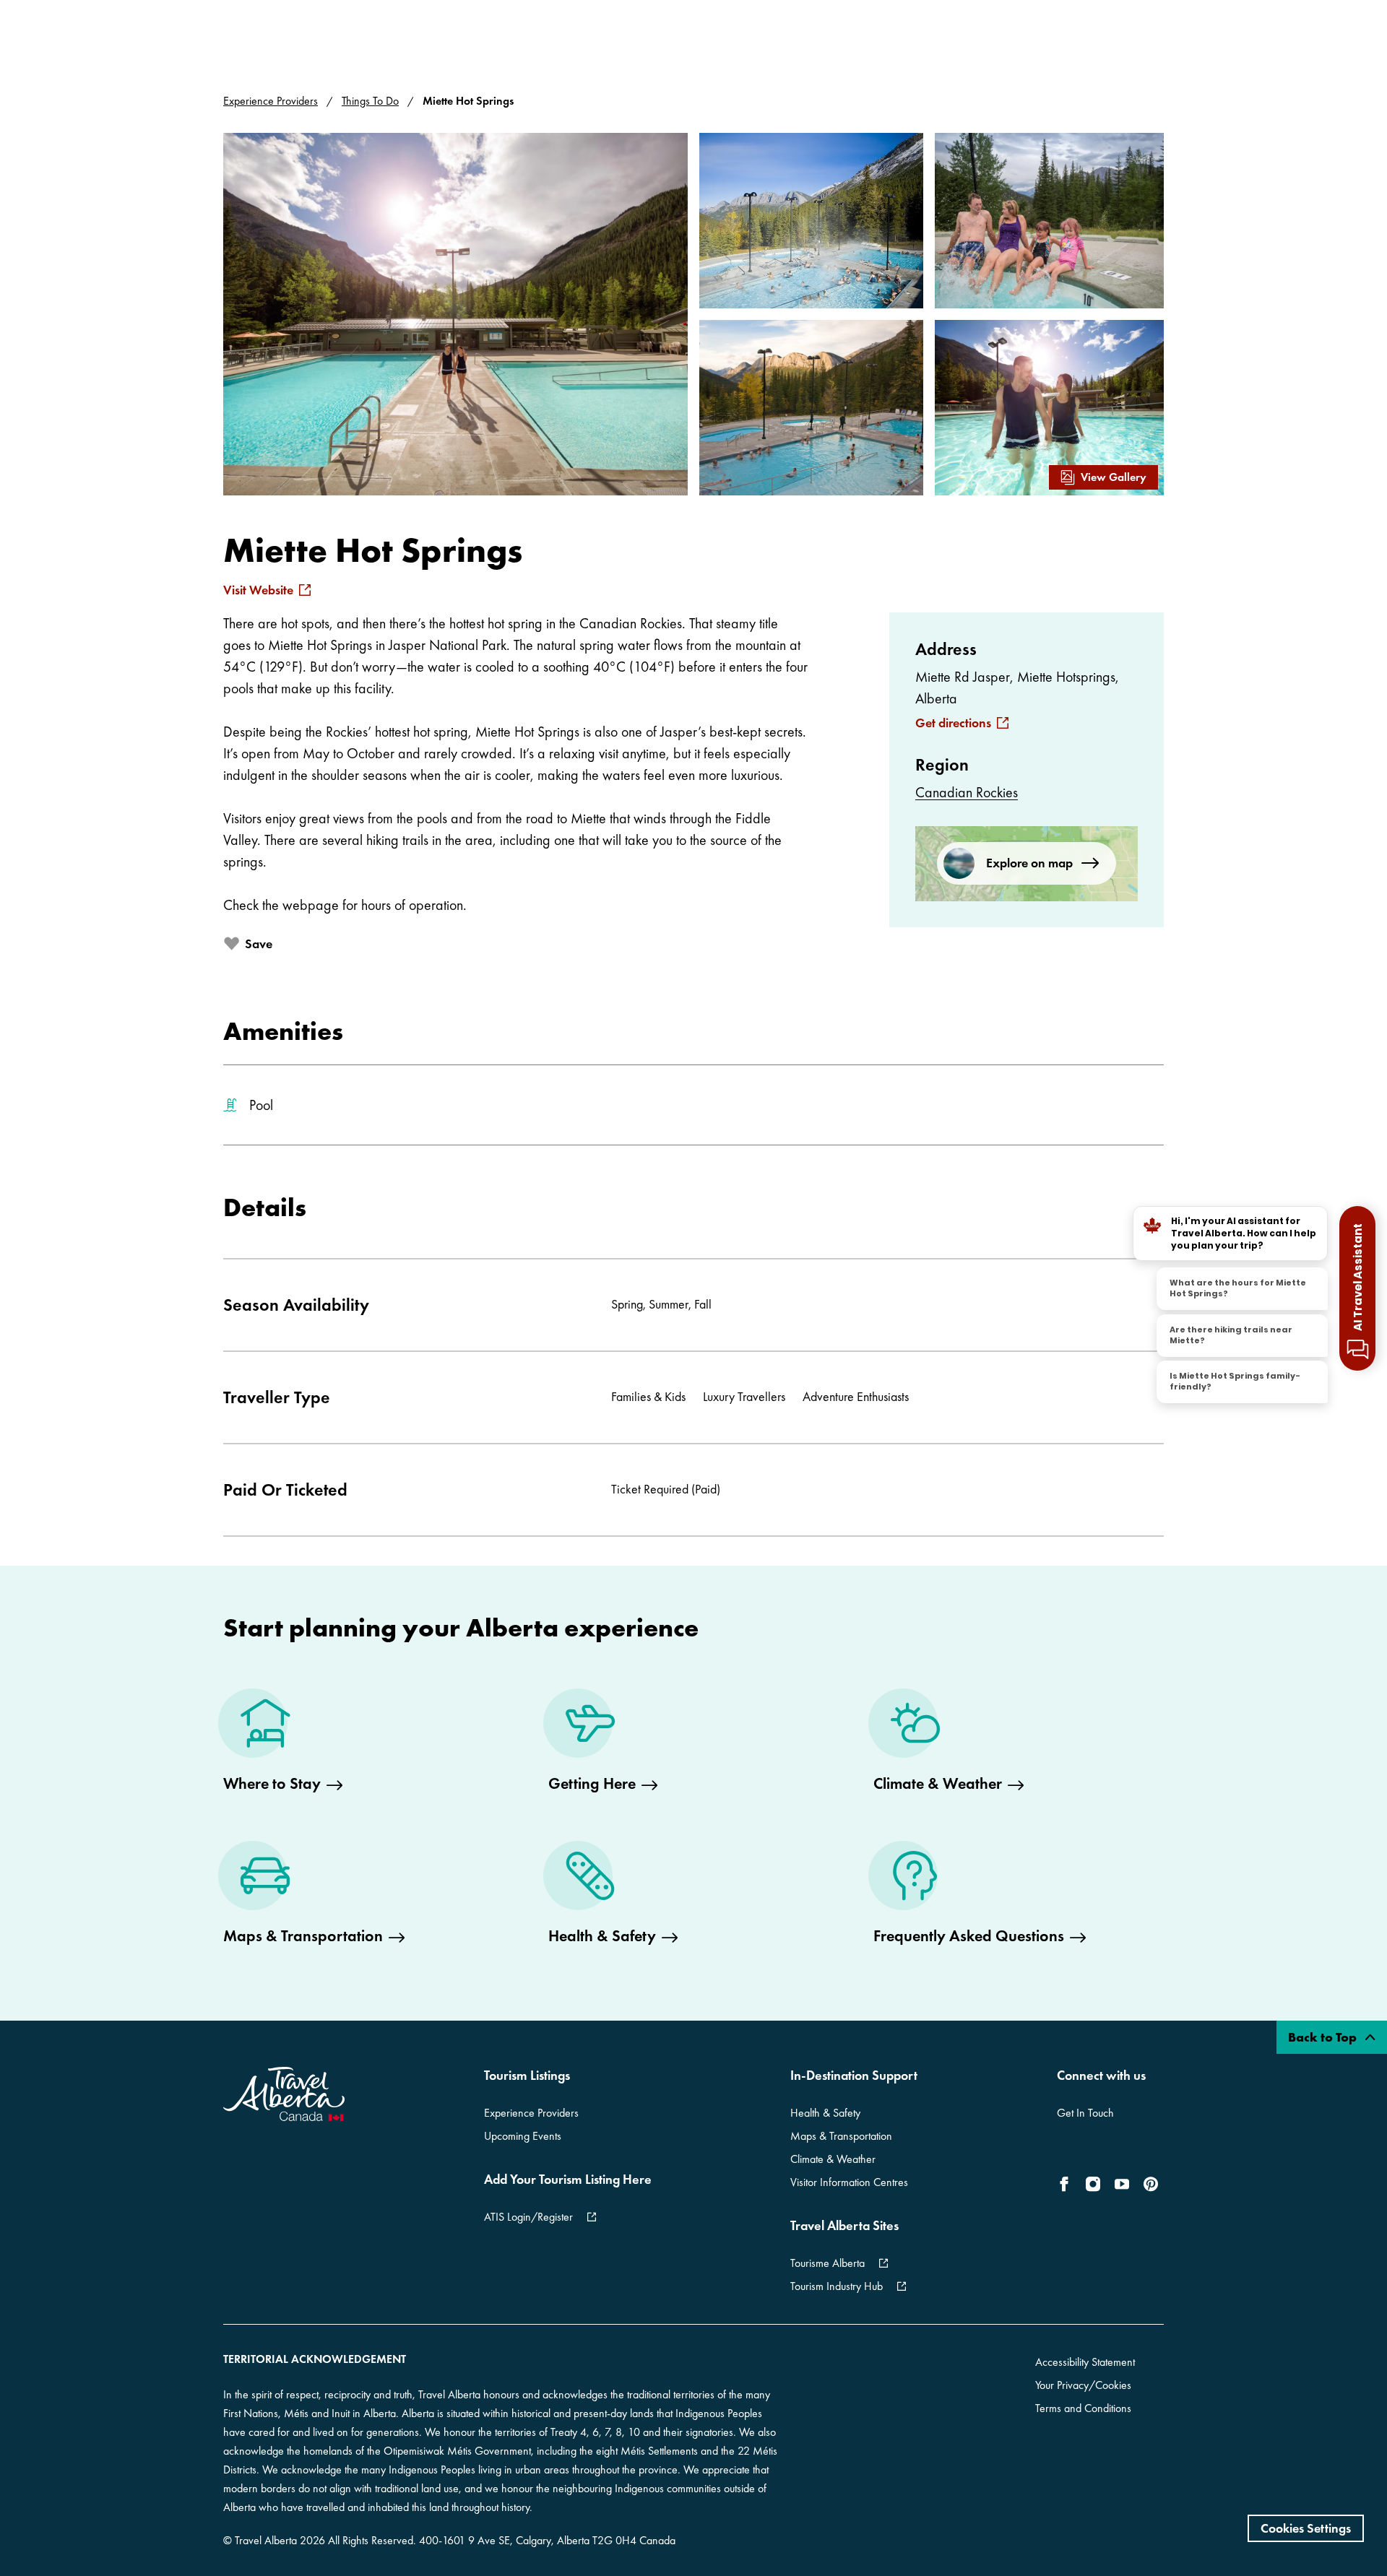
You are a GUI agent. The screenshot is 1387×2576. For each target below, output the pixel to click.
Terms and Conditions (1083, 2408)
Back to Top (1324, 2037)
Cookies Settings (1306, 2528)
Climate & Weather (833, 2159)
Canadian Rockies (967, 792)
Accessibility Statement (1085, 2362)
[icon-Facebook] (1067, 2184)
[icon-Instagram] (1093, 2184)
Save (259, 944)
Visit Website (258, 590)
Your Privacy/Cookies (1083, 2385)
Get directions (953, 723)
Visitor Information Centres (849, 2182)
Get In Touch (1085, 2113)
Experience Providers (271, 101)
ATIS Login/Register (528, 2217)
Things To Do (370, 101)
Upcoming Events (523, 2136)
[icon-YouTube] (1122, 2184)
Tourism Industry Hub (837, 2286)
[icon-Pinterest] (1151, 2184)
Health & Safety (825, 2113)
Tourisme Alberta (828, 2263)
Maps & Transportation (841, 2136)
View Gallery (1114, 477)
